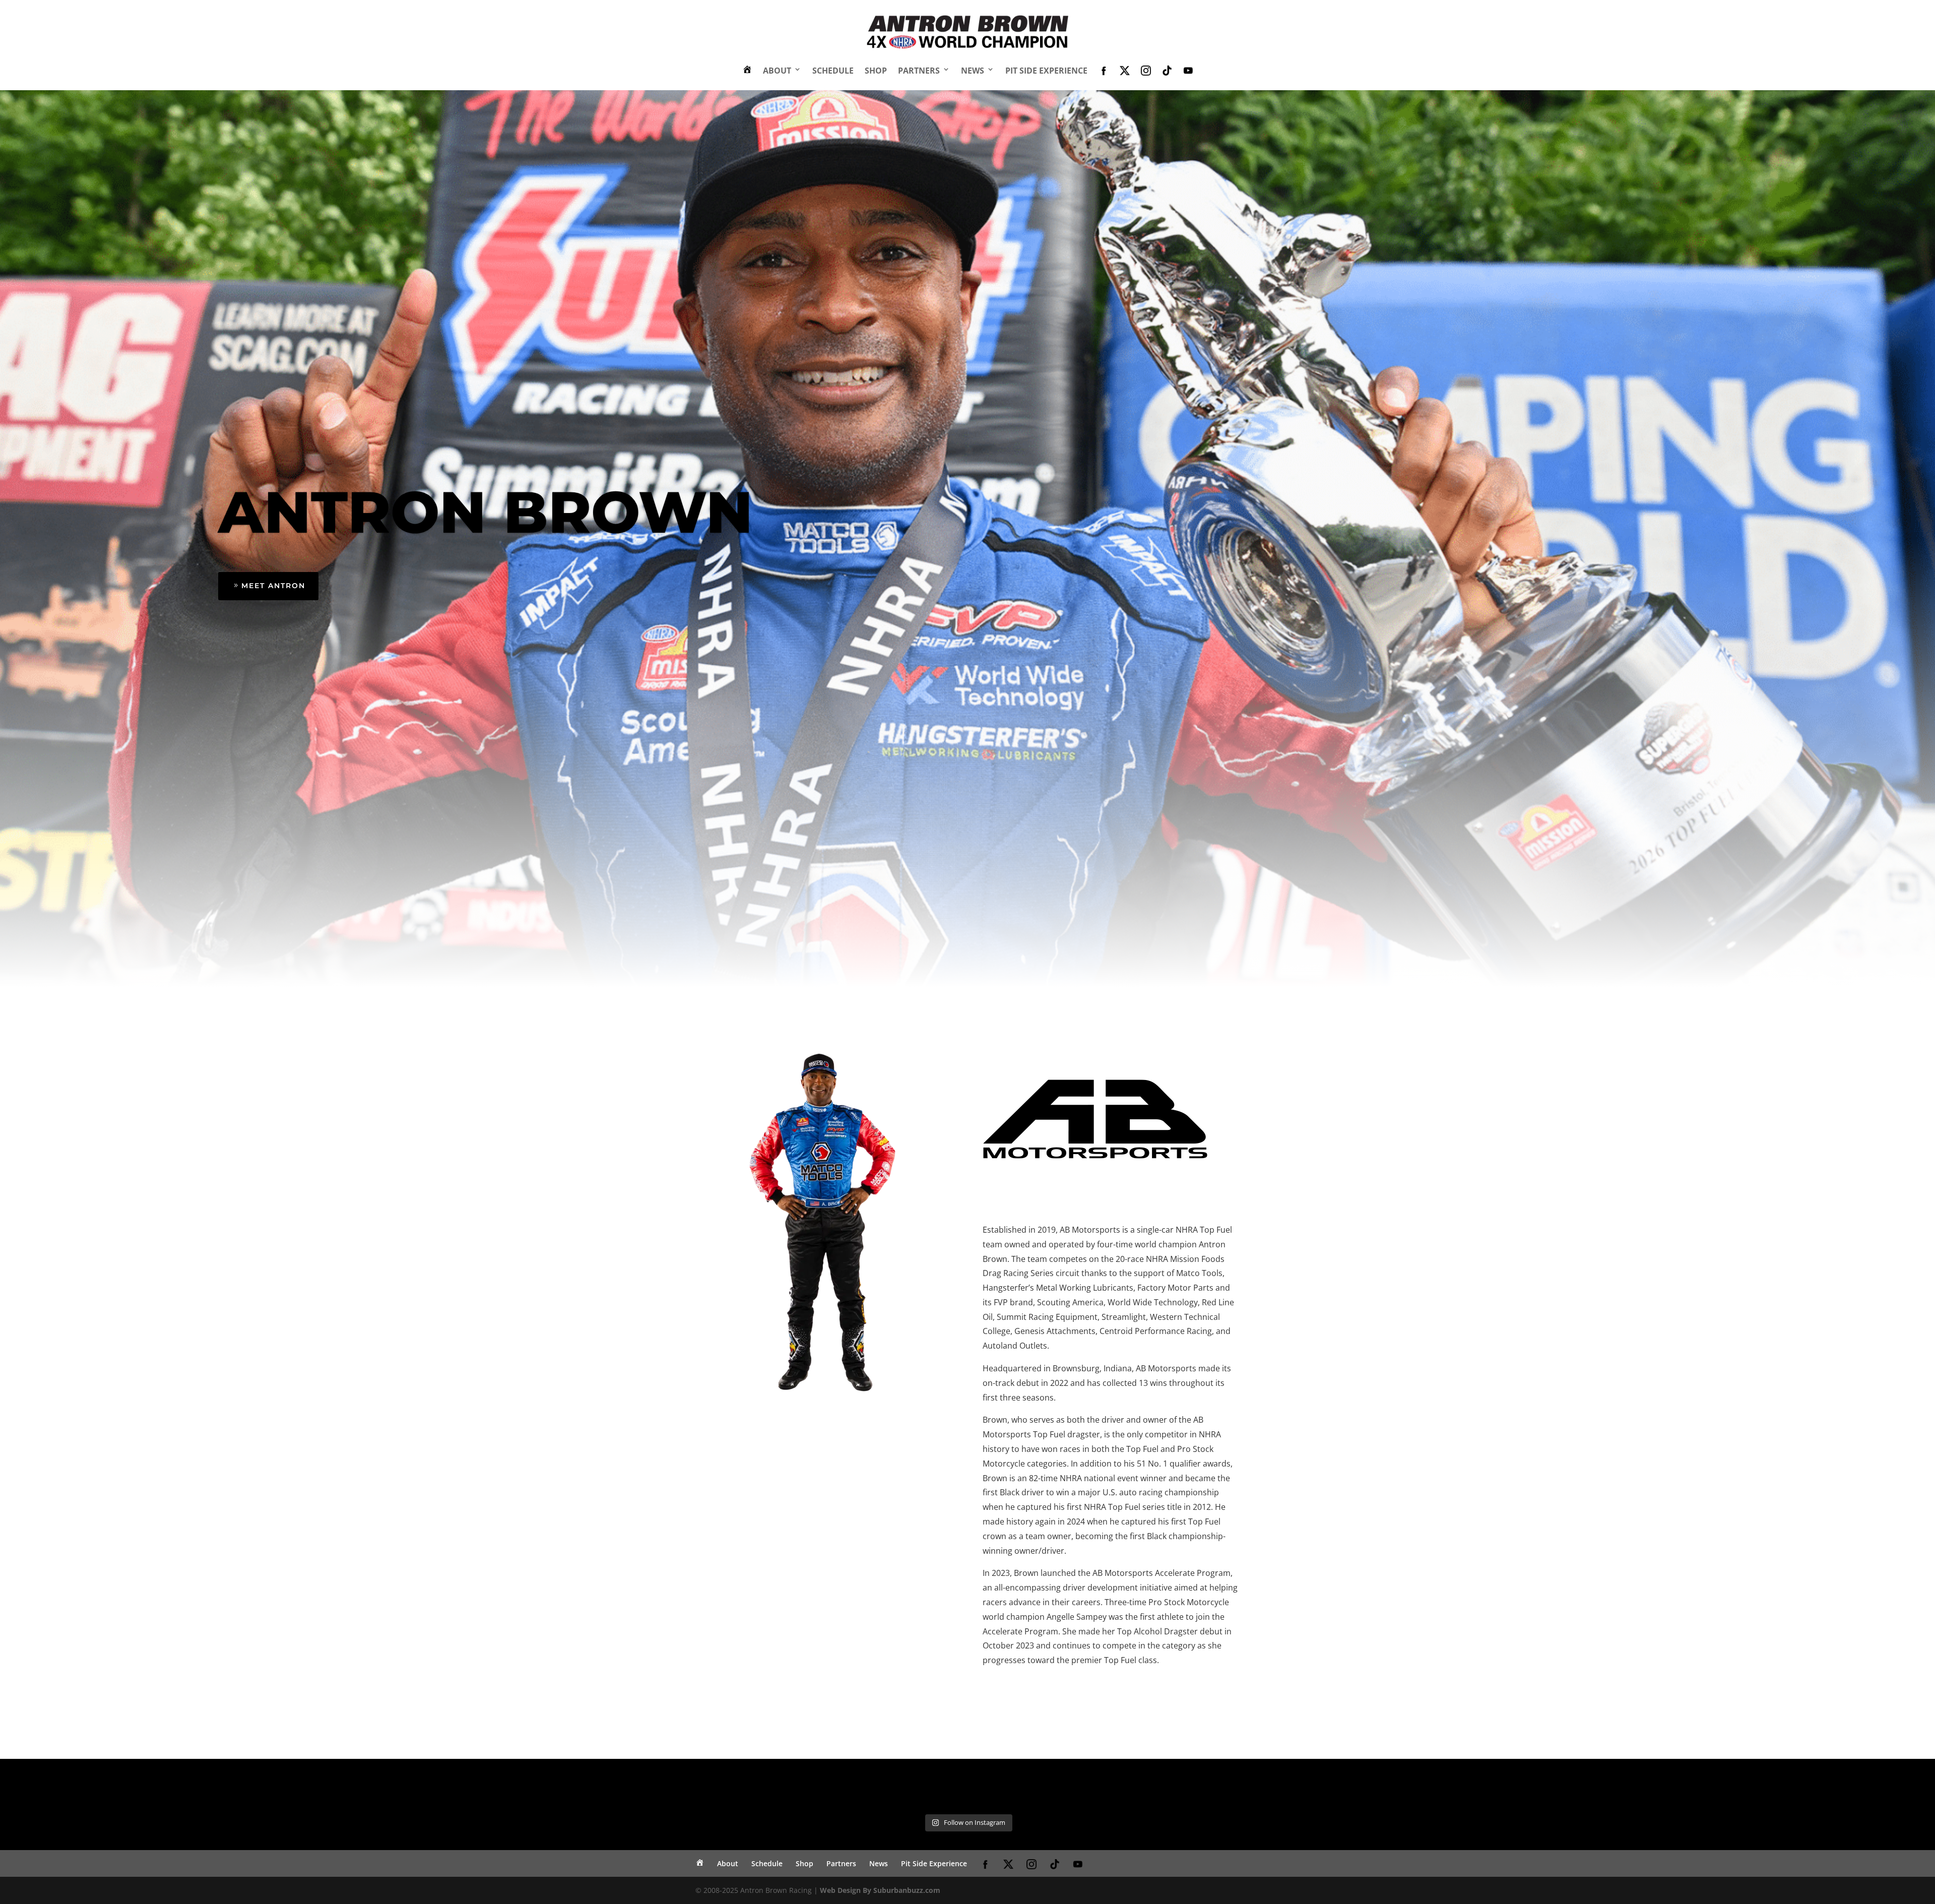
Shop (876, 71)
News (973, 71)
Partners (919, 71)
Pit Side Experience (1046, 71)
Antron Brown (486, 512)
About (777, 71)
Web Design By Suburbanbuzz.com (880, 1890)
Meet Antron (273, 586)
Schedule (833, 71)
